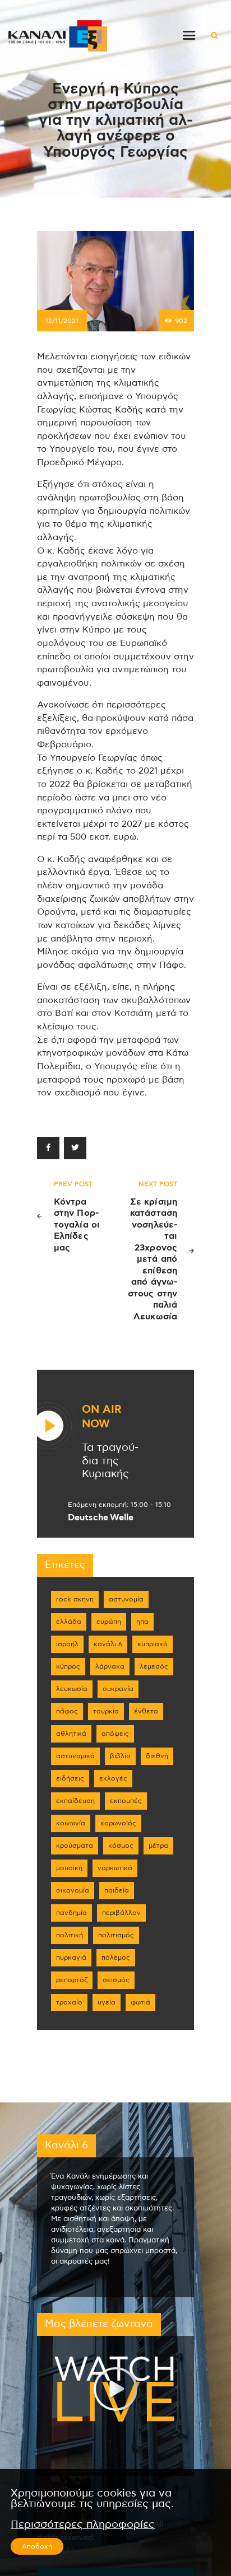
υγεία (107, 2002)
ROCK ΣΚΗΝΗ (75, 1599)
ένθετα (146, 1711)
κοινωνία (71, 1823)
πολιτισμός (116, 1935)
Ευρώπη (109, 1622)
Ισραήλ (67, 1644)
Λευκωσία (72, 1689)
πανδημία (71, 1913)
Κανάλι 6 (108, 1644)
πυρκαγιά (71, 1957)
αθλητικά (71, 1734)
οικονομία (73, 1890)
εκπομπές (126, 1801)
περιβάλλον (121, 1913)
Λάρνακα (110, 1666)
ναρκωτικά (115, 1868)
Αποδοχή (37, 2546)
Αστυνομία (126, 1599)
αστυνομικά (75, 1756)
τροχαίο (69, 2002)
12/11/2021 (62, 321)
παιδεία (117, 1890)
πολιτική (70, 1935)
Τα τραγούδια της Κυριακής (110, 1461)
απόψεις (115, 1734)
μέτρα (158, 1846)
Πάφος (67, 1711)
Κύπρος (68, 1666)
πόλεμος (116, 1957)
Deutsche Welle (101, 1518)
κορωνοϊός (118, 1823)
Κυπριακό (153, 1644)
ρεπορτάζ (72, 1980)
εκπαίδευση (75, 1801)
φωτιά (140, 2002)
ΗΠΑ (142, 1622)
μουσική (69, 1868)
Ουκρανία (118, 1689)
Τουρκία (106, 1711)
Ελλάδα (69, 1622)
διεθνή (157, 1756)
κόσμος (121, 1846)
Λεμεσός (154, 1666)
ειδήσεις (70, 1778)
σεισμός (116, 1980)
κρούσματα (75, 1846)
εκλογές (113, 1778)
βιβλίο (120, 1756)
